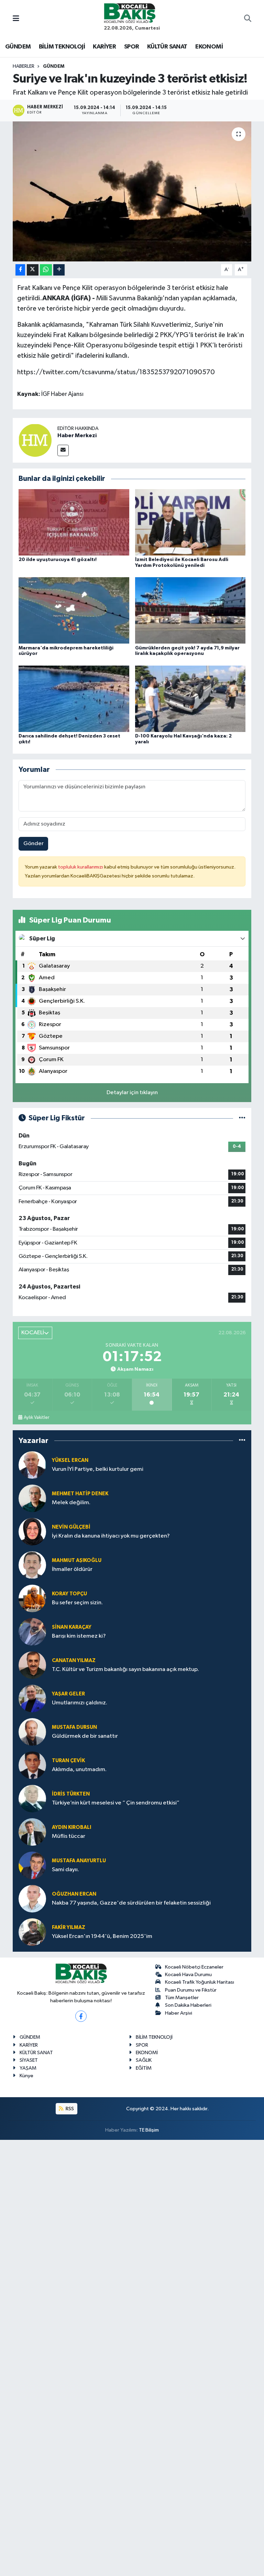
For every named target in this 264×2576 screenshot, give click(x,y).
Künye (26, 2076)
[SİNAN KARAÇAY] (32, 1632)
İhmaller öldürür (72, 1569)
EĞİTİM (144, 2068)
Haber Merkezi (77, 435)
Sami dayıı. (65, 1870)
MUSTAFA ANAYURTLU (79, 1861)
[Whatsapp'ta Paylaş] (46, 270)
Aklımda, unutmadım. (79, 1770)
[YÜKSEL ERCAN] (32, 1465)
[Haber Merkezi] (35, 440)
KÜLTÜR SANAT (167, 47)
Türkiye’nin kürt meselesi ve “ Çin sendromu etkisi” (116, 1803)
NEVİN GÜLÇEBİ (71, 1527)
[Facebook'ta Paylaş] (20, 270)
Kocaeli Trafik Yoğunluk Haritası (200, 1982)
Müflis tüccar (69, 1836)
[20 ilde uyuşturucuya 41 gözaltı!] (74, 522)
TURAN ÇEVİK (68, 1761)
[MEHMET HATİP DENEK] (32, 1498)
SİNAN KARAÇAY (72, 1627)
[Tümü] (242, 1441)
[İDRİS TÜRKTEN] (32, 1798)
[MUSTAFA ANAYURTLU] (32, 1865)
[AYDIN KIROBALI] (32, 1832)
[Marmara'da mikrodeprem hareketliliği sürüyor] (74, 610)
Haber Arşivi (179, 2013)
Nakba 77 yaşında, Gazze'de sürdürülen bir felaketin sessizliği (131, 1903)
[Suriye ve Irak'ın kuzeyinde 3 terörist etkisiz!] (132, 191)
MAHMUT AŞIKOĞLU (77, 1560)
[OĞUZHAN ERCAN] (32, 1899)
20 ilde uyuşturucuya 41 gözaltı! (58, 560)
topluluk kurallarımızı (81, 867)
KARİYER (104, 47)
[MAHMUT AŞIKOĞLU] (32, 1565)
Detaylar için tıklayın (132, 1093)
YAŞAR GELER (68, 1694)
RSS (69, 2109)
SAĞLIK (144, 2060)
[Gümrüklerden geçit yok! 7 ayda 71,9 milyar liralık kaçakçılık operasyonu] (190, 610)
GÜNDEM (18, 47)
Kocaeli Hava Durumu (188, 1975)
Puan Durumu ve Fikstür (191, 1990)
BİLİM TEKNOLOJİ (62, 47)
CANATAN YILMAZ (74, 1661)
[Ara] (248, 19)
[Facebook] (81, 2016)
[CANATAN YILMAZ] (32, 1665)
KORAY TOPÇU (69, 1594)
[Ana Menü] (16, 19)
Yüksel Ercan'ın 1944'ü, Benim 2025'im (102, 1936)
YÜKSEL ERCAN (70, 1460)
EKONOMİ (209, 47)
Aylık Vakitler (36, 1418)
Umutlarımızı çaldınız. (80, 1703)
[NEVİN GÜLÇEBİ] (32, 1532)
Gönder (34, 844)
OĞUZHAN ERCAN (74, 1894)
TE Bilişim (149, 2130)
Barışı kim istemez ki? (79, 1636)
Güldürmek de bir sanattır (85, 1736)
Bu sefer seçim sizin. (77, 1603)
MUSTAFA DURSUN (74, 1727)
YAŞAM (28, 2068)
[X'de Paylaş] (33, 270)
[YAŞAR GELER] (32, 1698)
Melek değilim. (71, 1503)
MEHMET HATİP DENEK (80, 1494)
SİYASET (29, 2060)
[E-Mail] (63, 450)
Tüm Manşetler (182, 1998)
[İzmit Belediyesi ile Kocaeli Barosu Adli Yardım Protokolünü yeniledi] (190, 522)
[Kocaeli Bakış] (130, 13)
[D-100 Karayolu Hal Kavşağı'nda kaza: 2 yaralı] (190, 698)
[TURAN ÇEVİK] (32, 1765)
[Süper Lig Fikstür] (242, 1118)
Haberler (24, 66)
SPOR (132, 47)
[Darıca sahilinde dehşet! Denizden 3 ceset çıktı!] (74, 698)
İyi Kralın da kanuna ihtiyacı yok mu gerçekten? (111, 1536)
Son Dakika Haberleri (188, 2005)
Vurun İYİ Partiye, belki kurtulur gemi (98, 1469)
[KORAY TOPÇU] (32, 1598)
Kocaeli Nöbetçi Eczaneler (194, 1967)
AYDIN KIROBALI (71, 1827)
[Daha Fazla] (59, 270)
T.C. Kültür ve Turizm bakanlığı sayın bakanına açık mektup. (125, 1669)
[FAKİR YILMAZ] (32, 1932)
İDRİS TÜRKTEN (71, 1794)
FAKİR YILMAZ (69, 1927)
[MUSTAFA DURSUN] (32, 1732)
